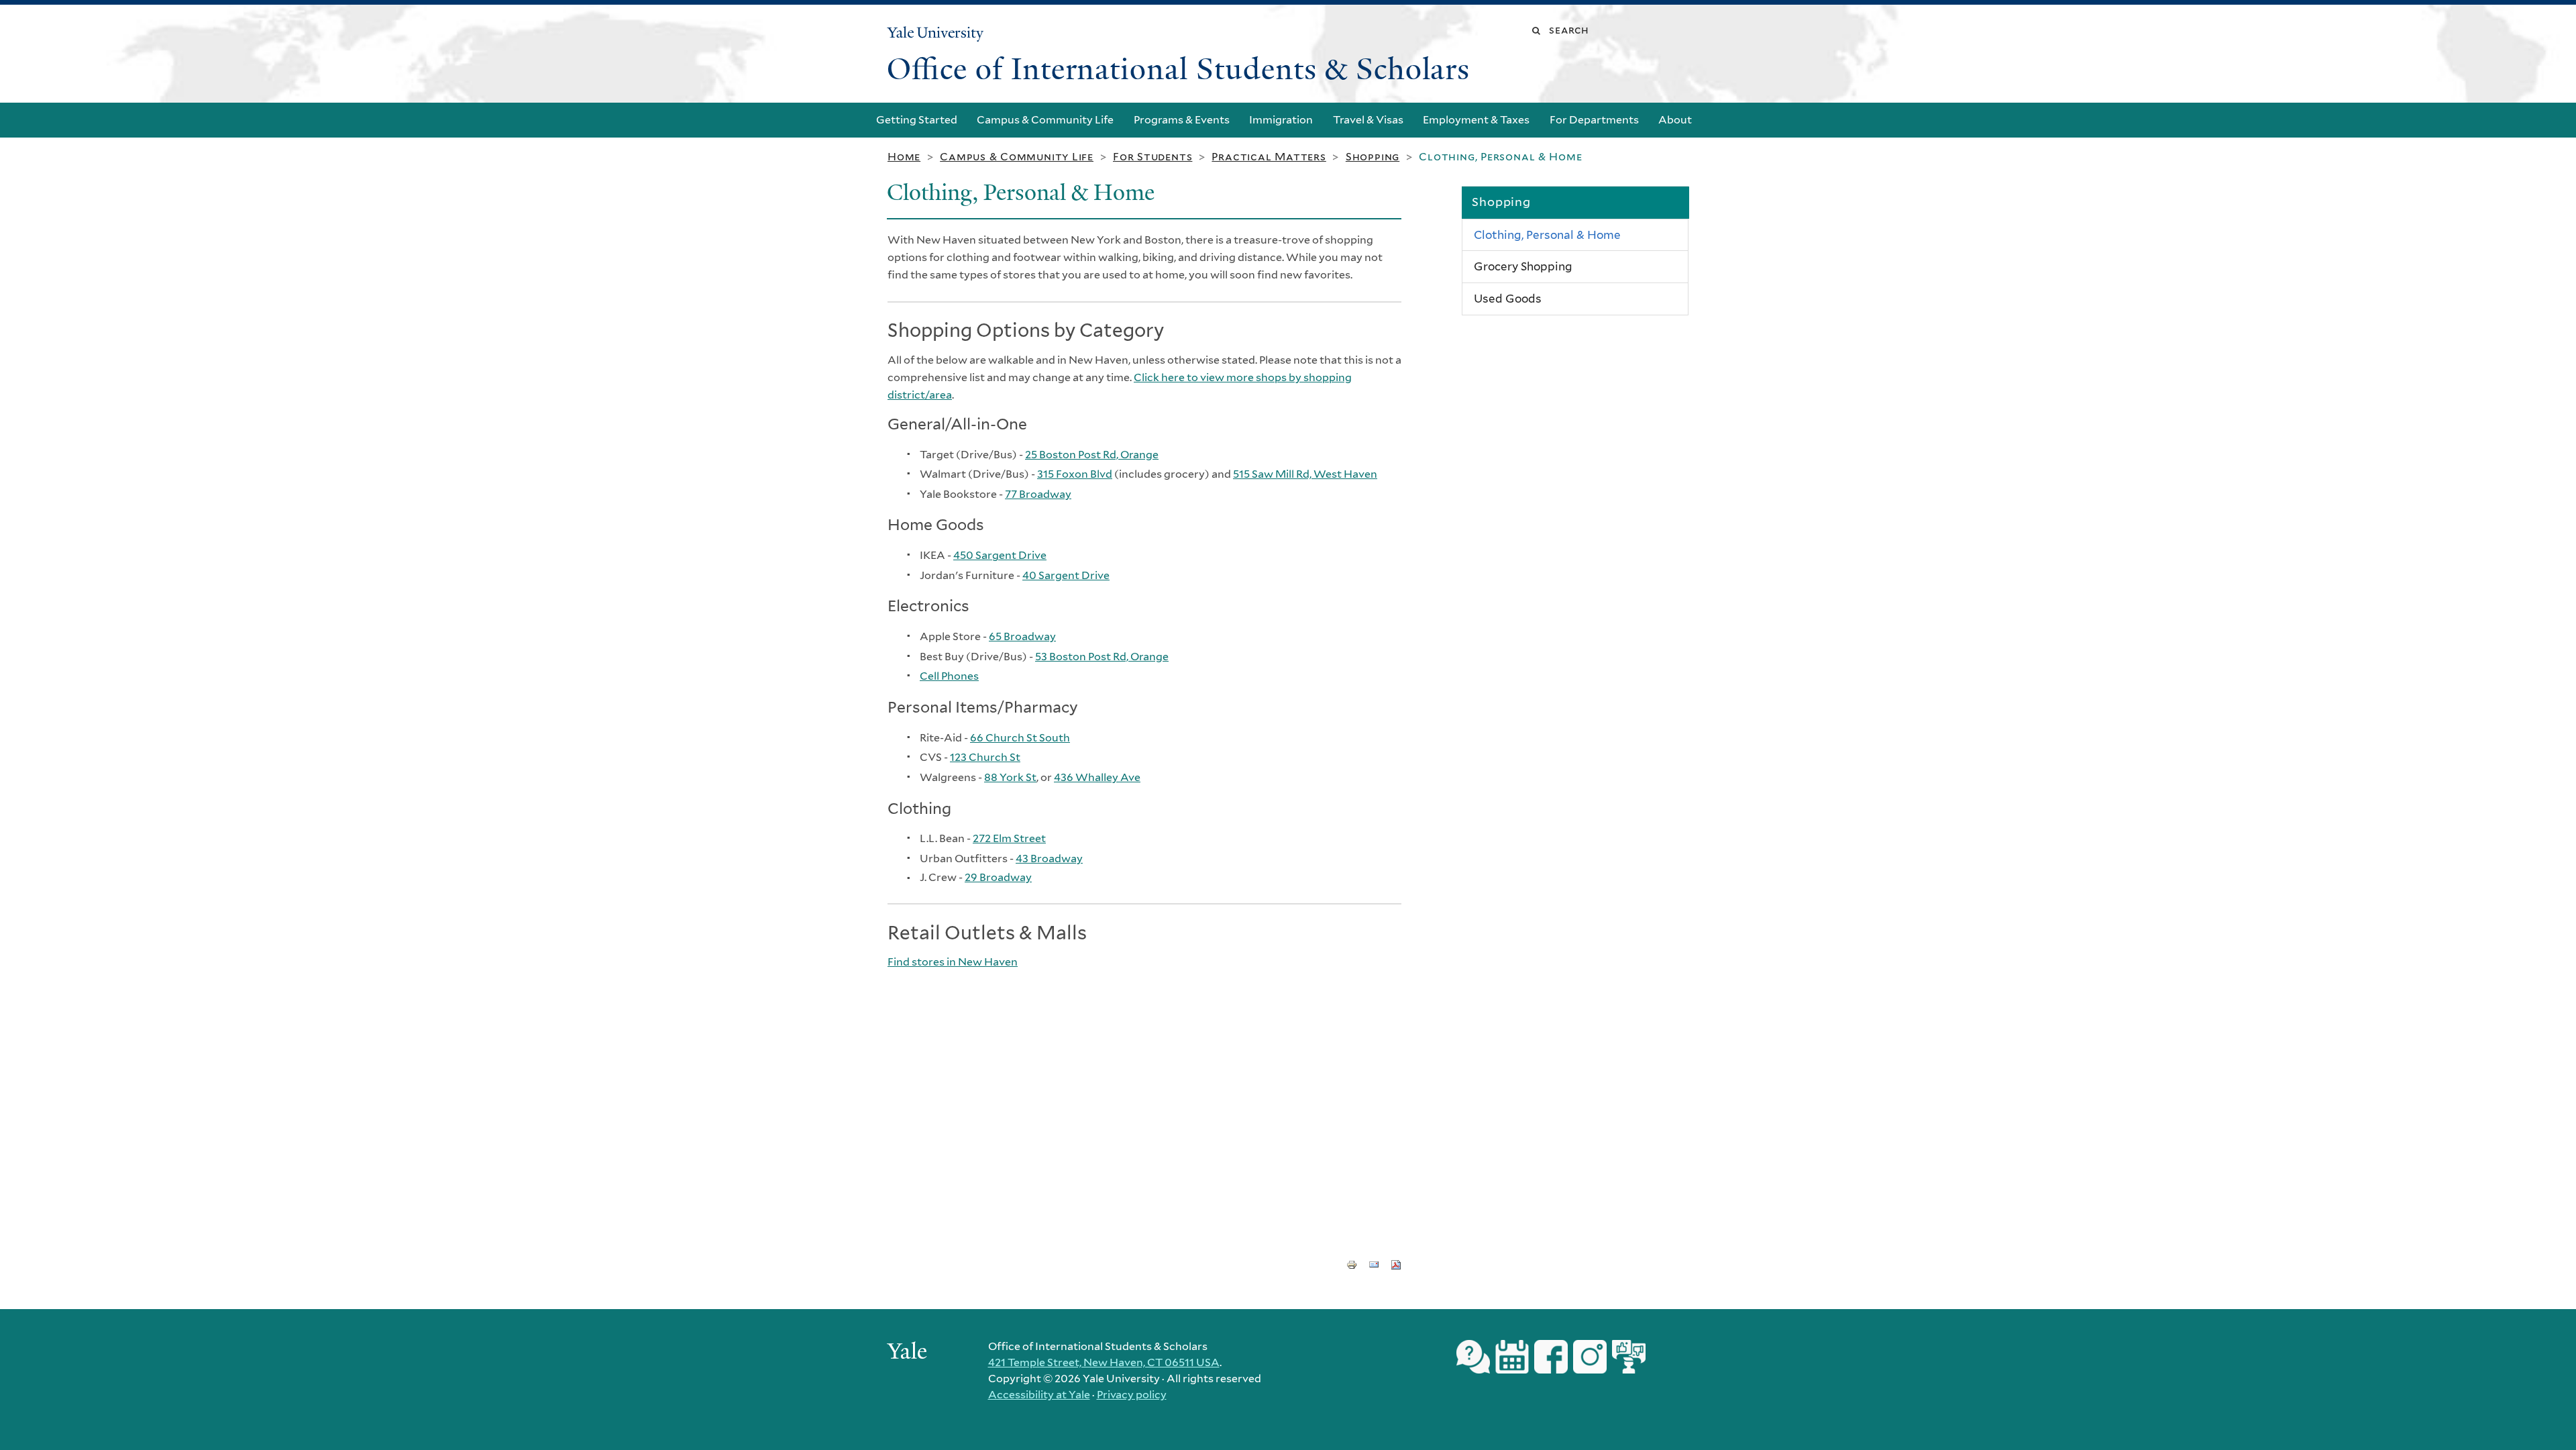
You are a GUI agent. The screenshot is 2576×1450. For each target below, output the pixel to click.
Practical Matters (1269, 157)
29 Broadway (998, 877)
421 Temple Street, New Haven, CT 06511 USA (1104, 1362)
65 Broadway (1022, 636)
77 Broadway (1038, 494)
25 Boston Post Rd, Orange (1092, 455)
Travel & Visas (1368, 120)
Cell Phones (949, 676)
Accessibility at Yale (1039, 1395)
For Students (1152, 157)
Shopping (1373, 157)
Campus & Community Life (1045, 120)
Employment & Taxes (1476, 120)
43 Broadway (1049, 859)
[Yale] (909, 1353)
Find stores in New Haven (953, 962)
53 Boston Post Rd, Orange (1102, 657)
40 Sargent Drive (1066, 575)
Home (904, 157)
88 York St (1010, 777)
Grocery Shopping (1523, 266)
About (1675, 120)
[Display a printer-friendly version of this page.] (1352, 1264)
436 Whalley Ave (1097, 777)
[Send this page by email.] (1374, 1264)
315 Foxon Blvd (1075, 474)
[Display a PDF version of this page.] (1396, 1264)
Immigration (1281, 120)
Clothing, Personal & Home (1547, 235)
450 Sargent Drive (1000, 555)
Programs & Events (1182, 120)
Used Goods (1508, 299)
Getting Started (917, 120)
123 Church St (985, 757)
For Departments (1594, 120)
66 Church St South (1020, 738)
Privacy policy (1132, 1395)
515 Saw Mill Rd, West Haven (1305, 474)
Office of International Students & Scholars (1178, 69)
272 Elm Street (1009, 838)
